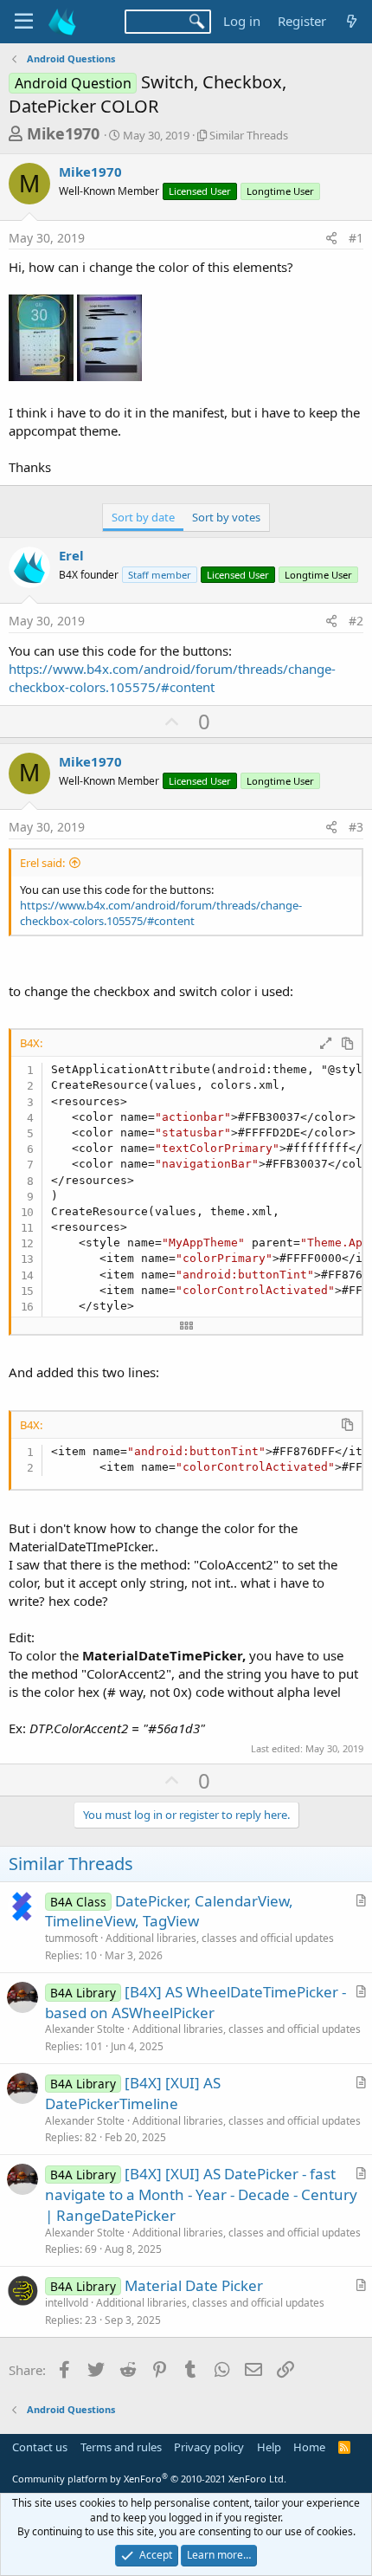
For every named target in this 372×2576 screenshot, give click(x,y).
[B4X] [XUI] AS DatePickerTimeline (133, 2093)
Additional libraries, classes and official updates (220, 1938)
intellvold (67, 2303)
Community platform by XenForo (149, 2479)
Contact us (40, 2447)
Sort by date (143, 517)
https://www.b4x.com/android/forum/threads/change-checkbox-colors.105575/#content (172, 678)
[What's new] (352, 21)
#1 (356, 238)
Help (269, 2447)
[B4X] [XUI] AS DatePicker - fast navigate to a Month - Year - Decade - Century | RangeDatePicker (201, 2194)
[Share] (331, 238)
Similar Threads (249, 135)
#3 (356, 827)
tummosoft (71, 1938)
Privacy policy (209, 2447)
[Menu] (24, 22)
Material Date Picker (194, 2285)
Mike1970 (63, 133)
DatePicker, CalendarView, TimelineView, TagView (169, 1911)
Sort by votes (226, 517)
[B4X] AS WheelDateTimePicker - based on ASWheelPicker (196, 2002)
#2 (356, 621)
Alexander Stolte (85, 2029)
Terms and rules (121, 2447)
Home (309, 2447)
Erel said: (42, 863)
